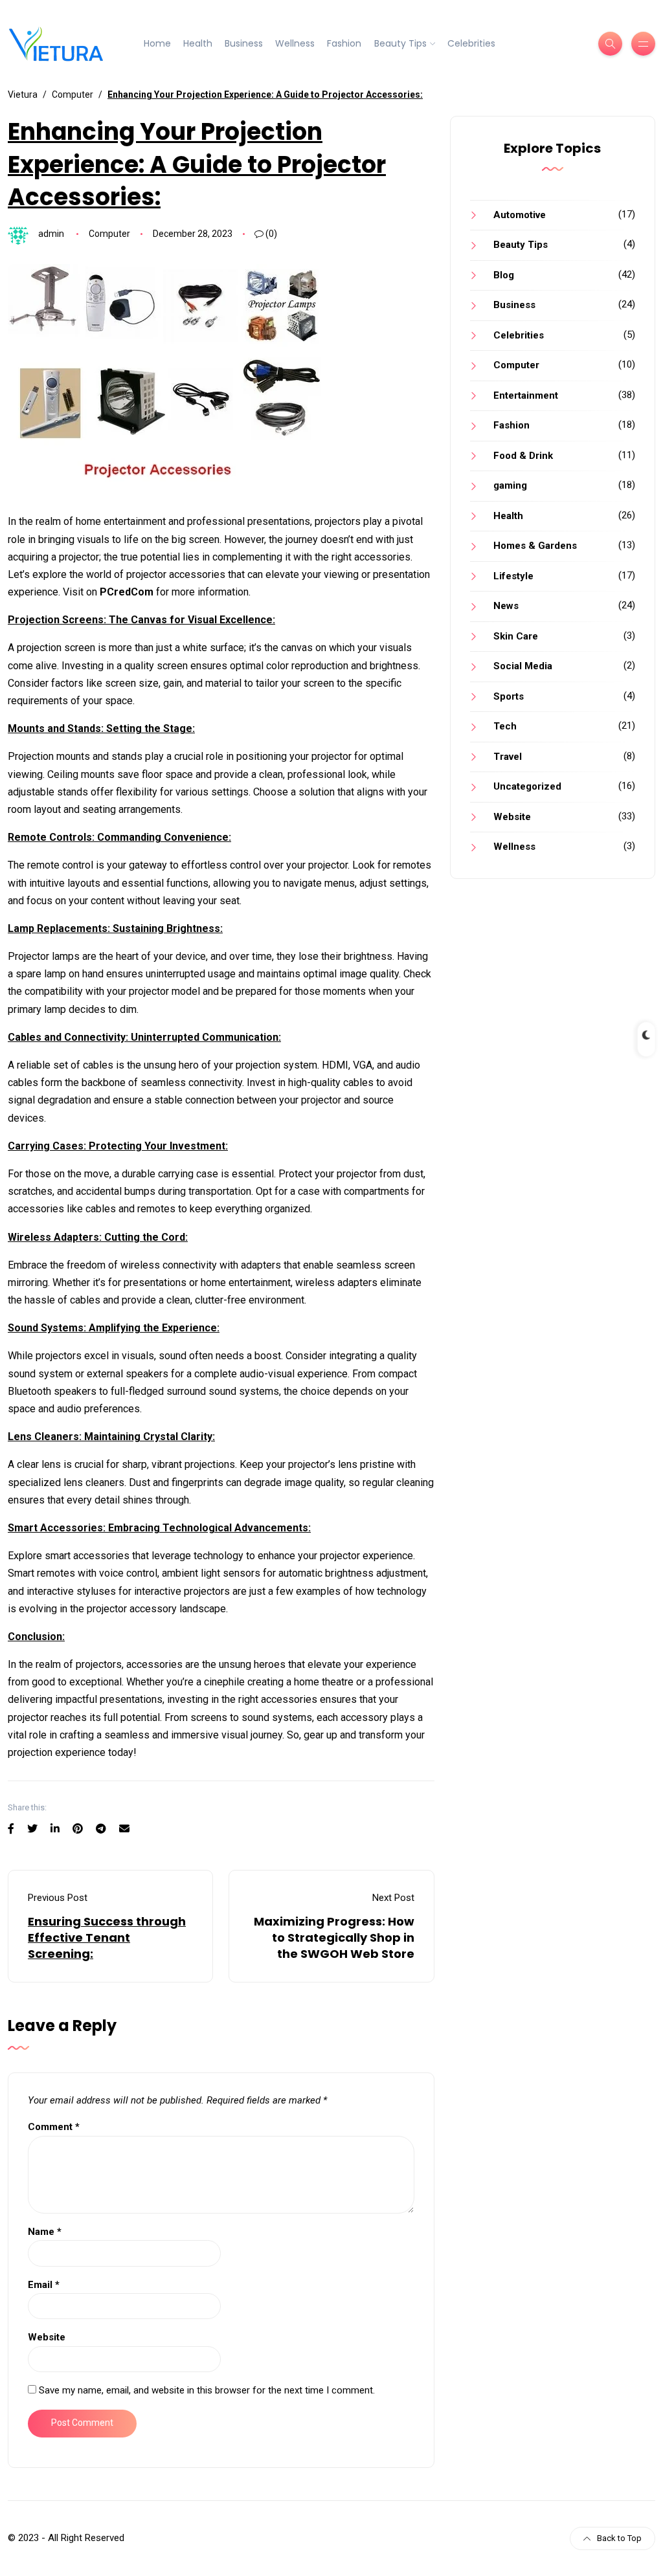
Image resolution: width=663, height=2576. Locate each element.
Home (157, 43)
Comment (54, 2127)
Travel (508, 757)
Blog (504, 275)
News (506, 606)
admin (51, 234)
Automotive (520, 215)
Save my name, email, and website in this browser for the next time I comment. (207, 2390)
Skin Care (516, 636)
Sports (509, 696)
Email (44, 2285)
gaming (510, 485)
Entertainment (526, 395)
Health (198, 43)
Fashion (344, 43)
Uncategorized (527, 786)
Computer (109, 234)
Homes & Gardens (535, 546)
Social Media (523, 666)
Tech (505, 726)
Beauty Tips (400, 43)
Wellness (295, 43)
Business (244, 43)
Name (45, 2232)
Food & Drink (523, 456)
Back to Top (619, 2538)
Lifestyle (513, 576)
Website (47, 2337)
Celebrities (471, 43)
